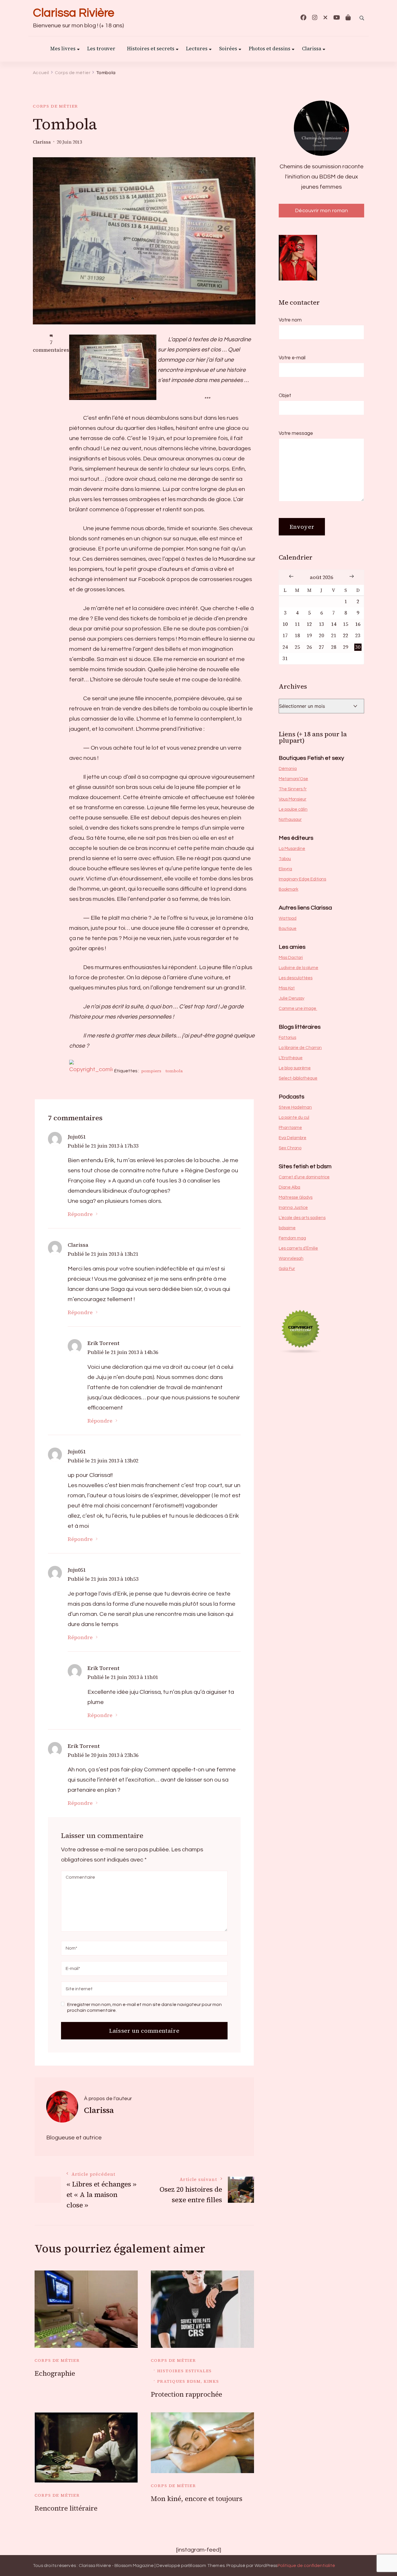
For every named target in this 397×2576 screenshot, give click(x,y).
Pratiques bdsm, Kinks (188, 2381)
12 (309, 624)
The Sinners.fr (293, 789)
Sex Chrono (290, 1148)
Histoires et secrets (151, 49)
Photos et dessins (270, 49)
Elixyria (285, 869)
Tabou (285, 859)
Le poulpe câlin (293, 809)
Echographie (55, 2373)
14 (334, 624)
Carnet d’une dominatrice (304, 1177)
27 (321, 647)
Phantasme (290, 1128)
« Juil (291, 576)
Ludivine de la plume (298, 968)
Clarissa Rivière (74, 13)
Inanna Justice (293, 1208)
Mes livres (63, 49)
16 (358, 624)
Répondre (80, 1214)
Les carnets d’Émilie (298, 1248)
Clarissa (312, 49)
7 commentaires (51, 346)
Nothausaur (290, 820)
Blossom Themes (206, 2566)
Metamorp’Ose (293, 779)
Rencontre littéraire (66, 2508)
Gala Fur (287, 1269)
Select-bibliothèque (298, 1078)
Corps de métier (56, 106)
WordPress (266, 2566)
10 (285, 624)
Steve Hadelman (295, 1107)
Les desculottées (296, 978)
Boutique (288, 929)
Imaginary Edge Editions (302, 879)
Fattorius (287, 1038)
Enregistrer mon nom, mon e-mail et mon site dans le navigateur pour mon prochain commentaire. (144, 2007)
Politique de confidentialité (306, 2566)
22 (346, 636)
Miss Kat (287, 988)
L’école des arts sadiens (302, 1218)
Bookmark (288, 889)
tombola (174, 1071)
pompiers (151, 1071)
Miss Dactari (291, 958)
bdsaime (287, 1228)
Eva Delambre (293, 1138)
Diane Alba (289, 1187)
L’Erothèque (291, 1058)
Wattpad (288, 918)
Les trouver (101, 49)
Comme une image (298, 1009)
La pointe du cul (294, 1118)
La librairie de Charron (300, 1048)
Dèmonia (288, 769)
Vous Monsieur (293, 799)
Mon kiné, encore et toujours (197, 2499)
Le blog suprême (295, 1068)
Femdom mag (292, 1238)
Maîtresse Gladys (296, 1197)
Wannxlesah (291, 1258)
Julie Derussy (292, 998)
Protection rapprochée (186, 2394)
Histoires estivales (185, 2371)
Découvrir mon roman (322, 211)
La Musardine (292, 849)
